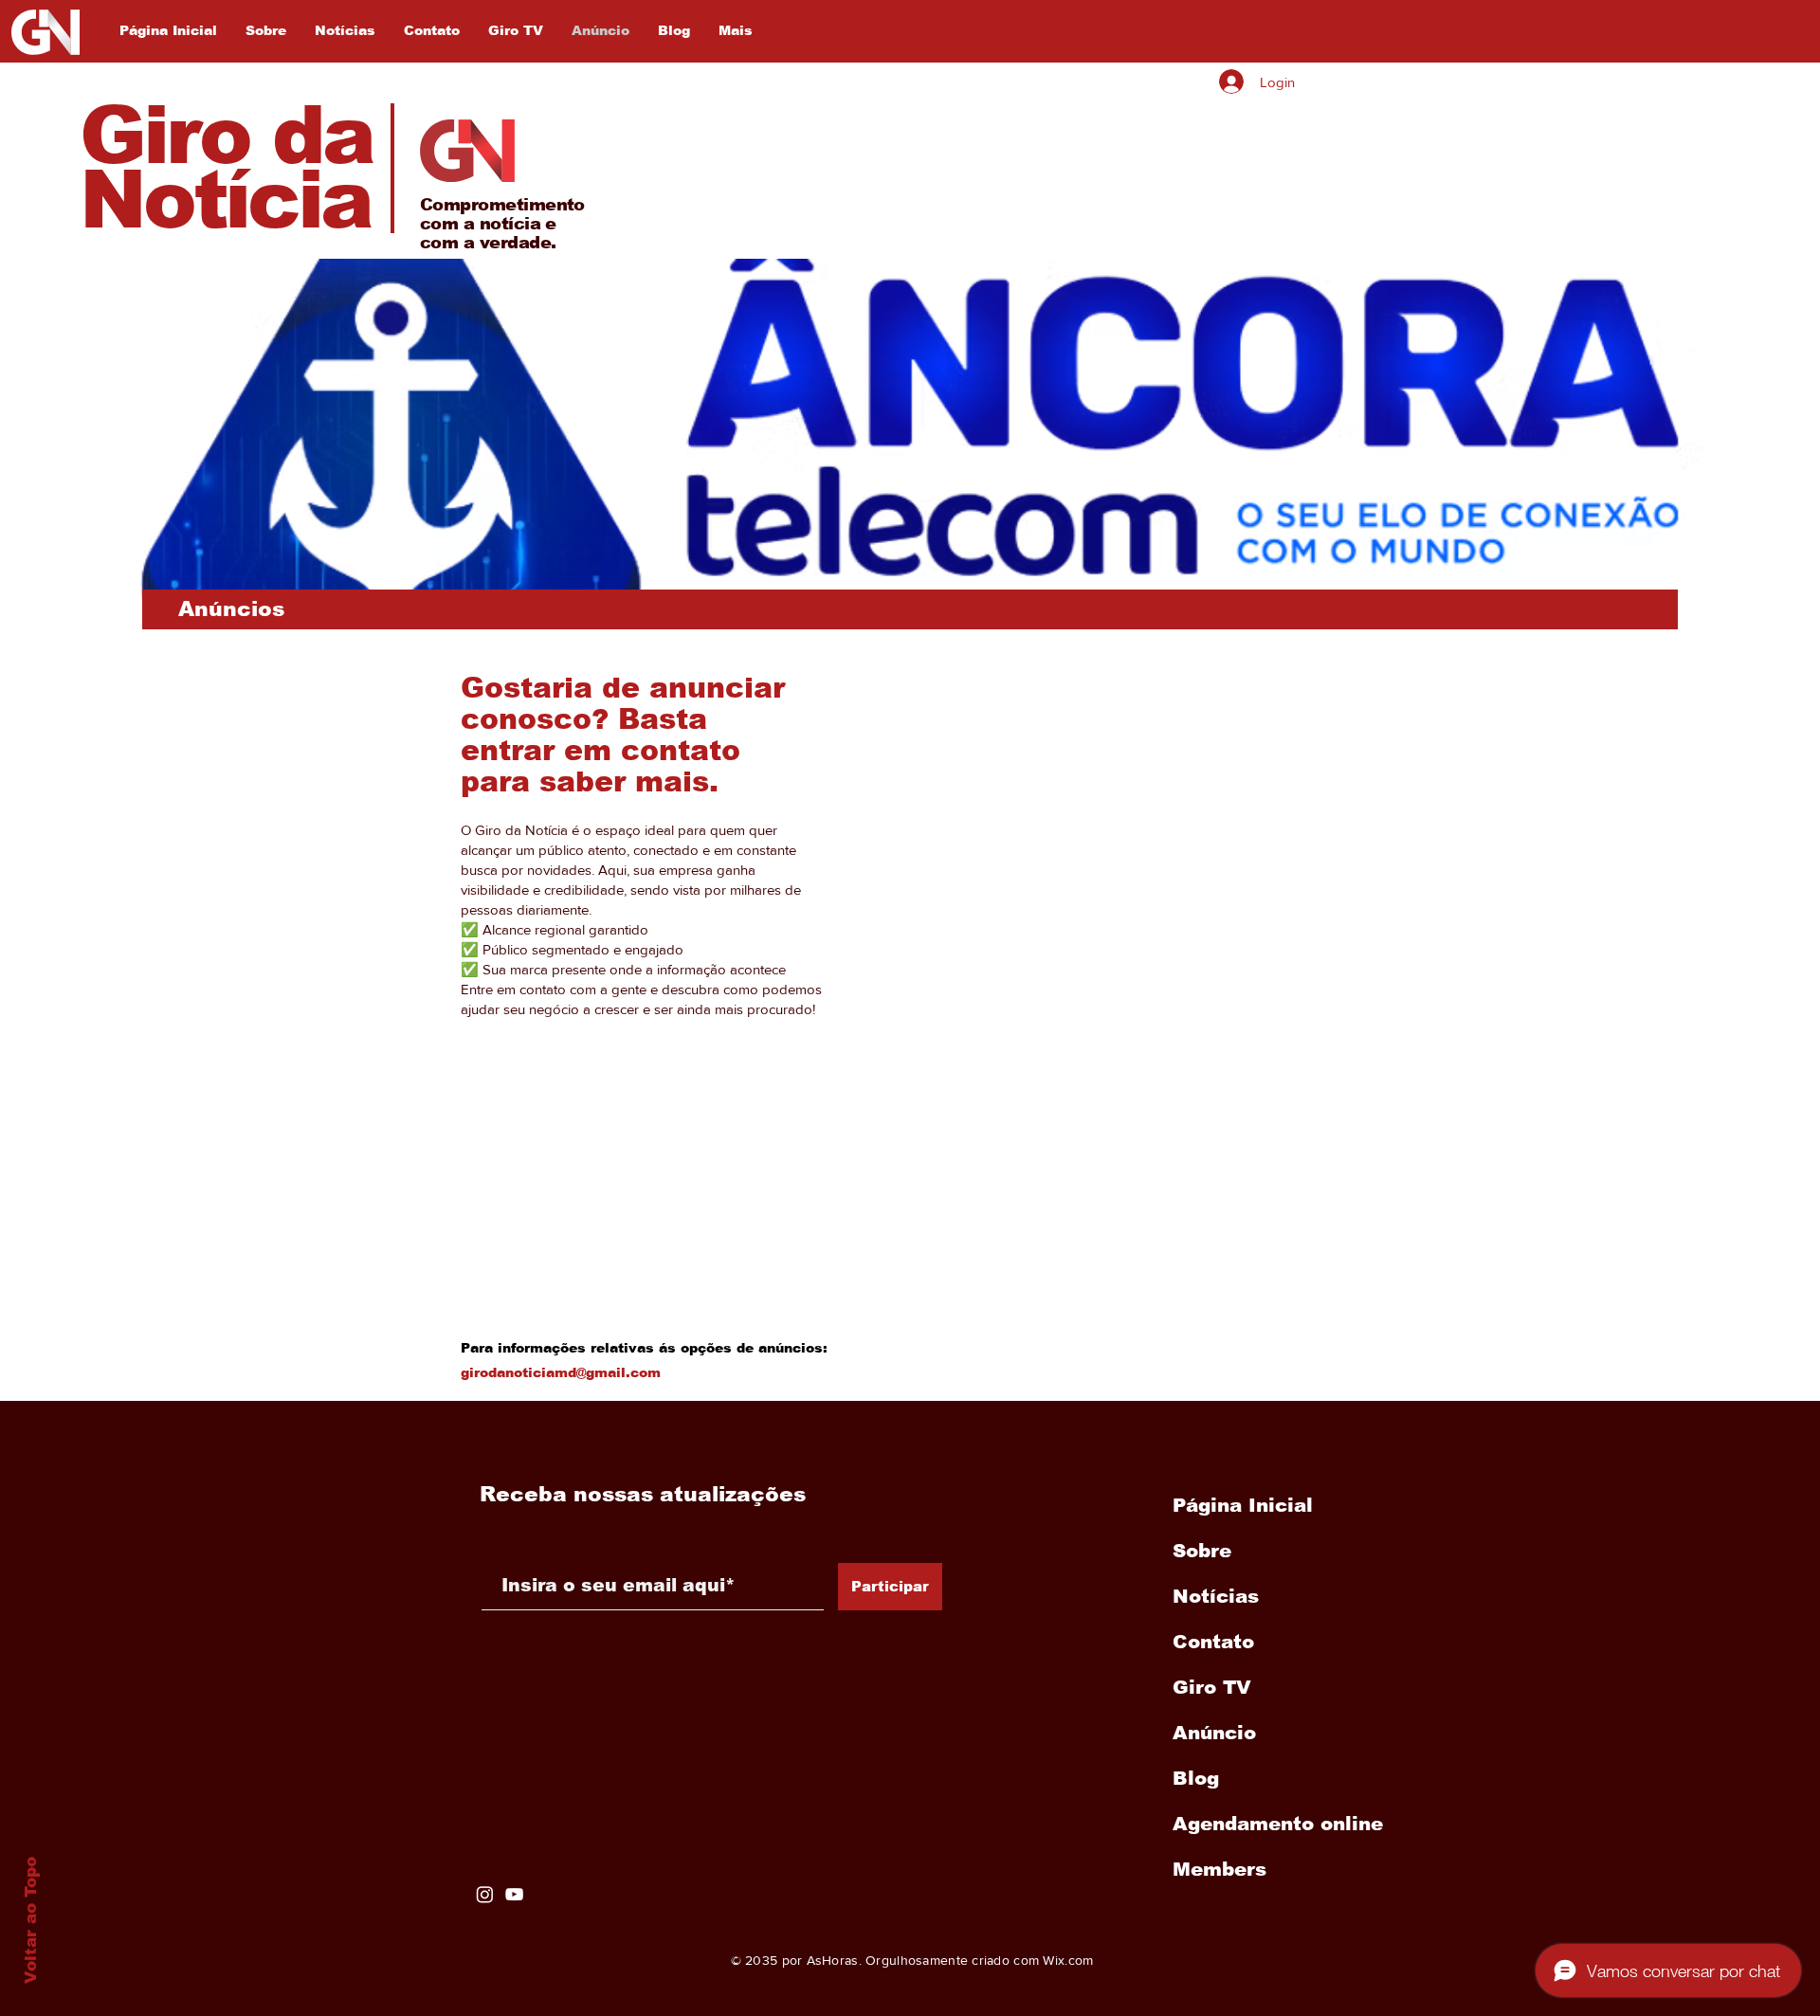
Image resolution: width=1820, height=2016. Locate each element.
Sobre (1202, 1551)
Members (1219, 1869)
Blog (1196, 1778)
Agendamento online (1273, 1824)
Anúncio (1214, 1733)
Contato (1213, 1642)
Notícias (1216, 1596)
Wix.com (1068, 1960)
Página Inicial (1243, 1505)
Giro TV (1212, 1687)
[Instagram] (485, 1894)
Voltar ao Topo (31, 1920)
